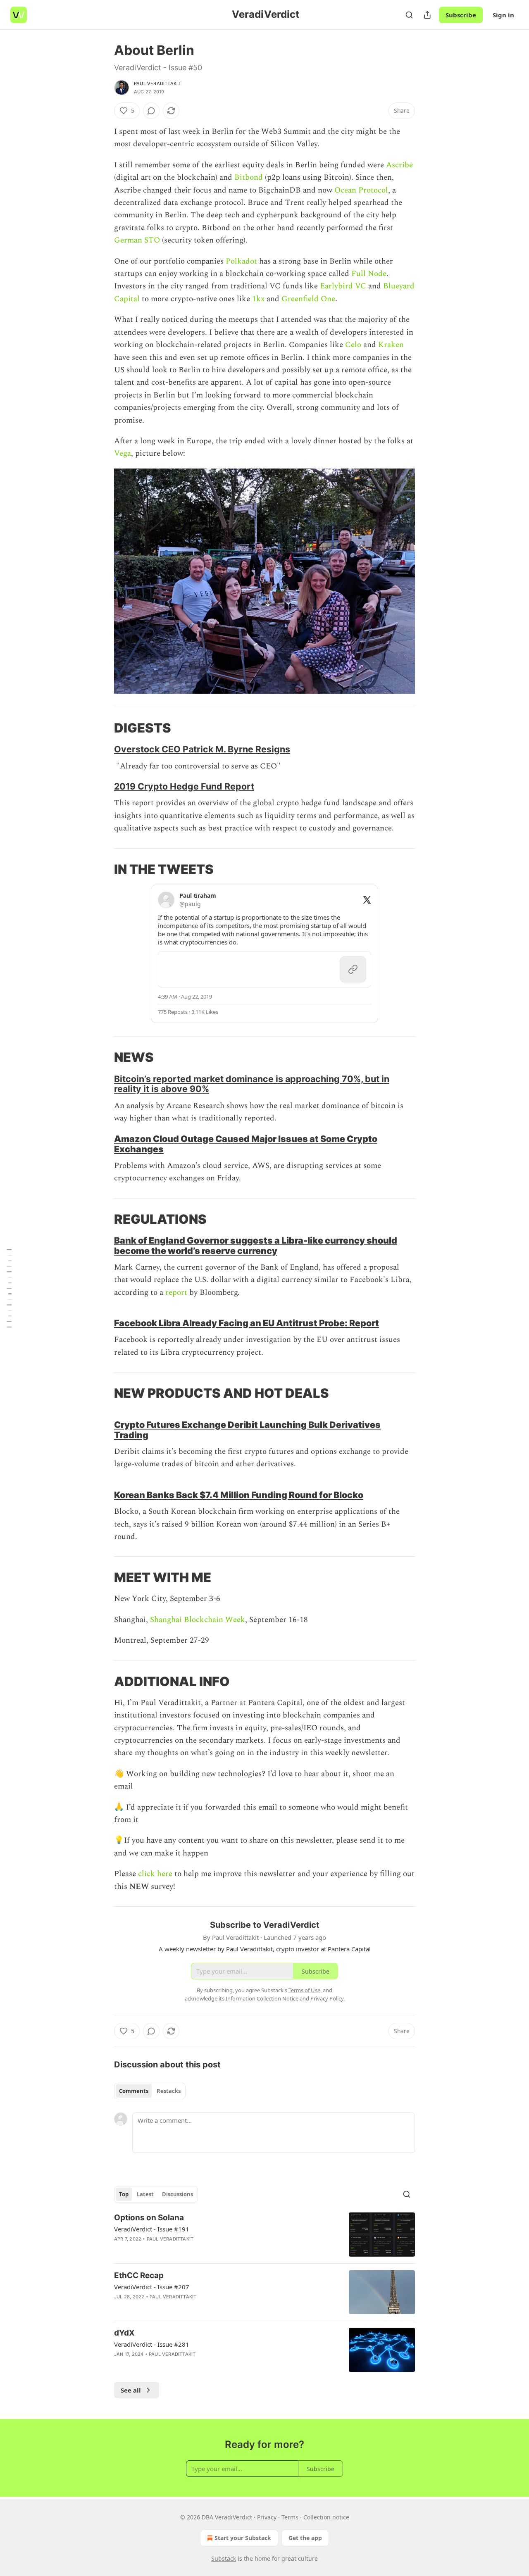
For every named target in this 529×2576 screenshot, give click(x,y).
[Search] (409, 15)
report (176, 1293)
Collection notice (326, 2517)
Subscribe (461, 15)
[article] (264, 2235)
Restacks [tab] (169, 2091)
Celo (353, 345)
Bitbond (249, 177)
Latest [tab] (145, 2194)
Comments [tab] (134, 2091)
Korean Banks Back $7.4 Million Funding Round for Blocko (239, 1495)
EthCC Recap (139, 2275)
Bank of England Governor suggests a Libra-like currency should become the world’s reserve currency (256, 1245)
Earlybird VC (343, 286)
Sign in (503, 15)
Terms (290, 2517)
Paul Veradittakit (157, 83)
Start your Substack (243, 2538)
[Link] (102, 728)
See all (131, 2390)
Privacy (267, 2517)
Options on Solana (149, 2218)
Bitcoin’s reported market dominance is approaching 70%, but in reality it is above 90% (252, 1084)
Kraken (391, 345)
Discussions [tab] (178, 2194)
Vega (123, 453)
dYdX (124, 2333)
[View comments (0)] (151, 111)
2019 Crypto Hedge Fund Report (184, 786)
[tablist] (150, 2091)
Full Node (369, 274)
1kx (258, 299)
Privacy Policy (327, 1998)
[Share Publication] (427, 15)
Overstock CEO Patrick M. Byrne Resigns (202, 749)
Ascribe (399, 165)
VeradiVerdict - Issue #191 (152, 2229)
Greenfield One (308, 299)
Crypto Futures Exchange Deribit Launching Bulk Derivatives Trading (247, 1430)
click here (155, 1874)
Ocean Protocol (361, 190)
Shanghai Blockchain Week (198, 1620)
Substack (224, 2558)
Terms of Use (304, 1990)
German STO (137, 240)
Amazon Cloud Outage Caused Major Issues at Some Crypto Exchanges (246, 1144)
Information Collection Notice (262, 1998)
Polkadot (241, 261)
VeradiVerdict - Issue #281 (152, 2344)
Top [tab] (124, 2194)
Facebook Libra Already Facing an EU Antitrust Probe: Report (247, 1323)
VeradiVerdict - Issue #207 (152, 2287)
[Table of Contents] (9, 1288)
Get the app (305, 2538)
